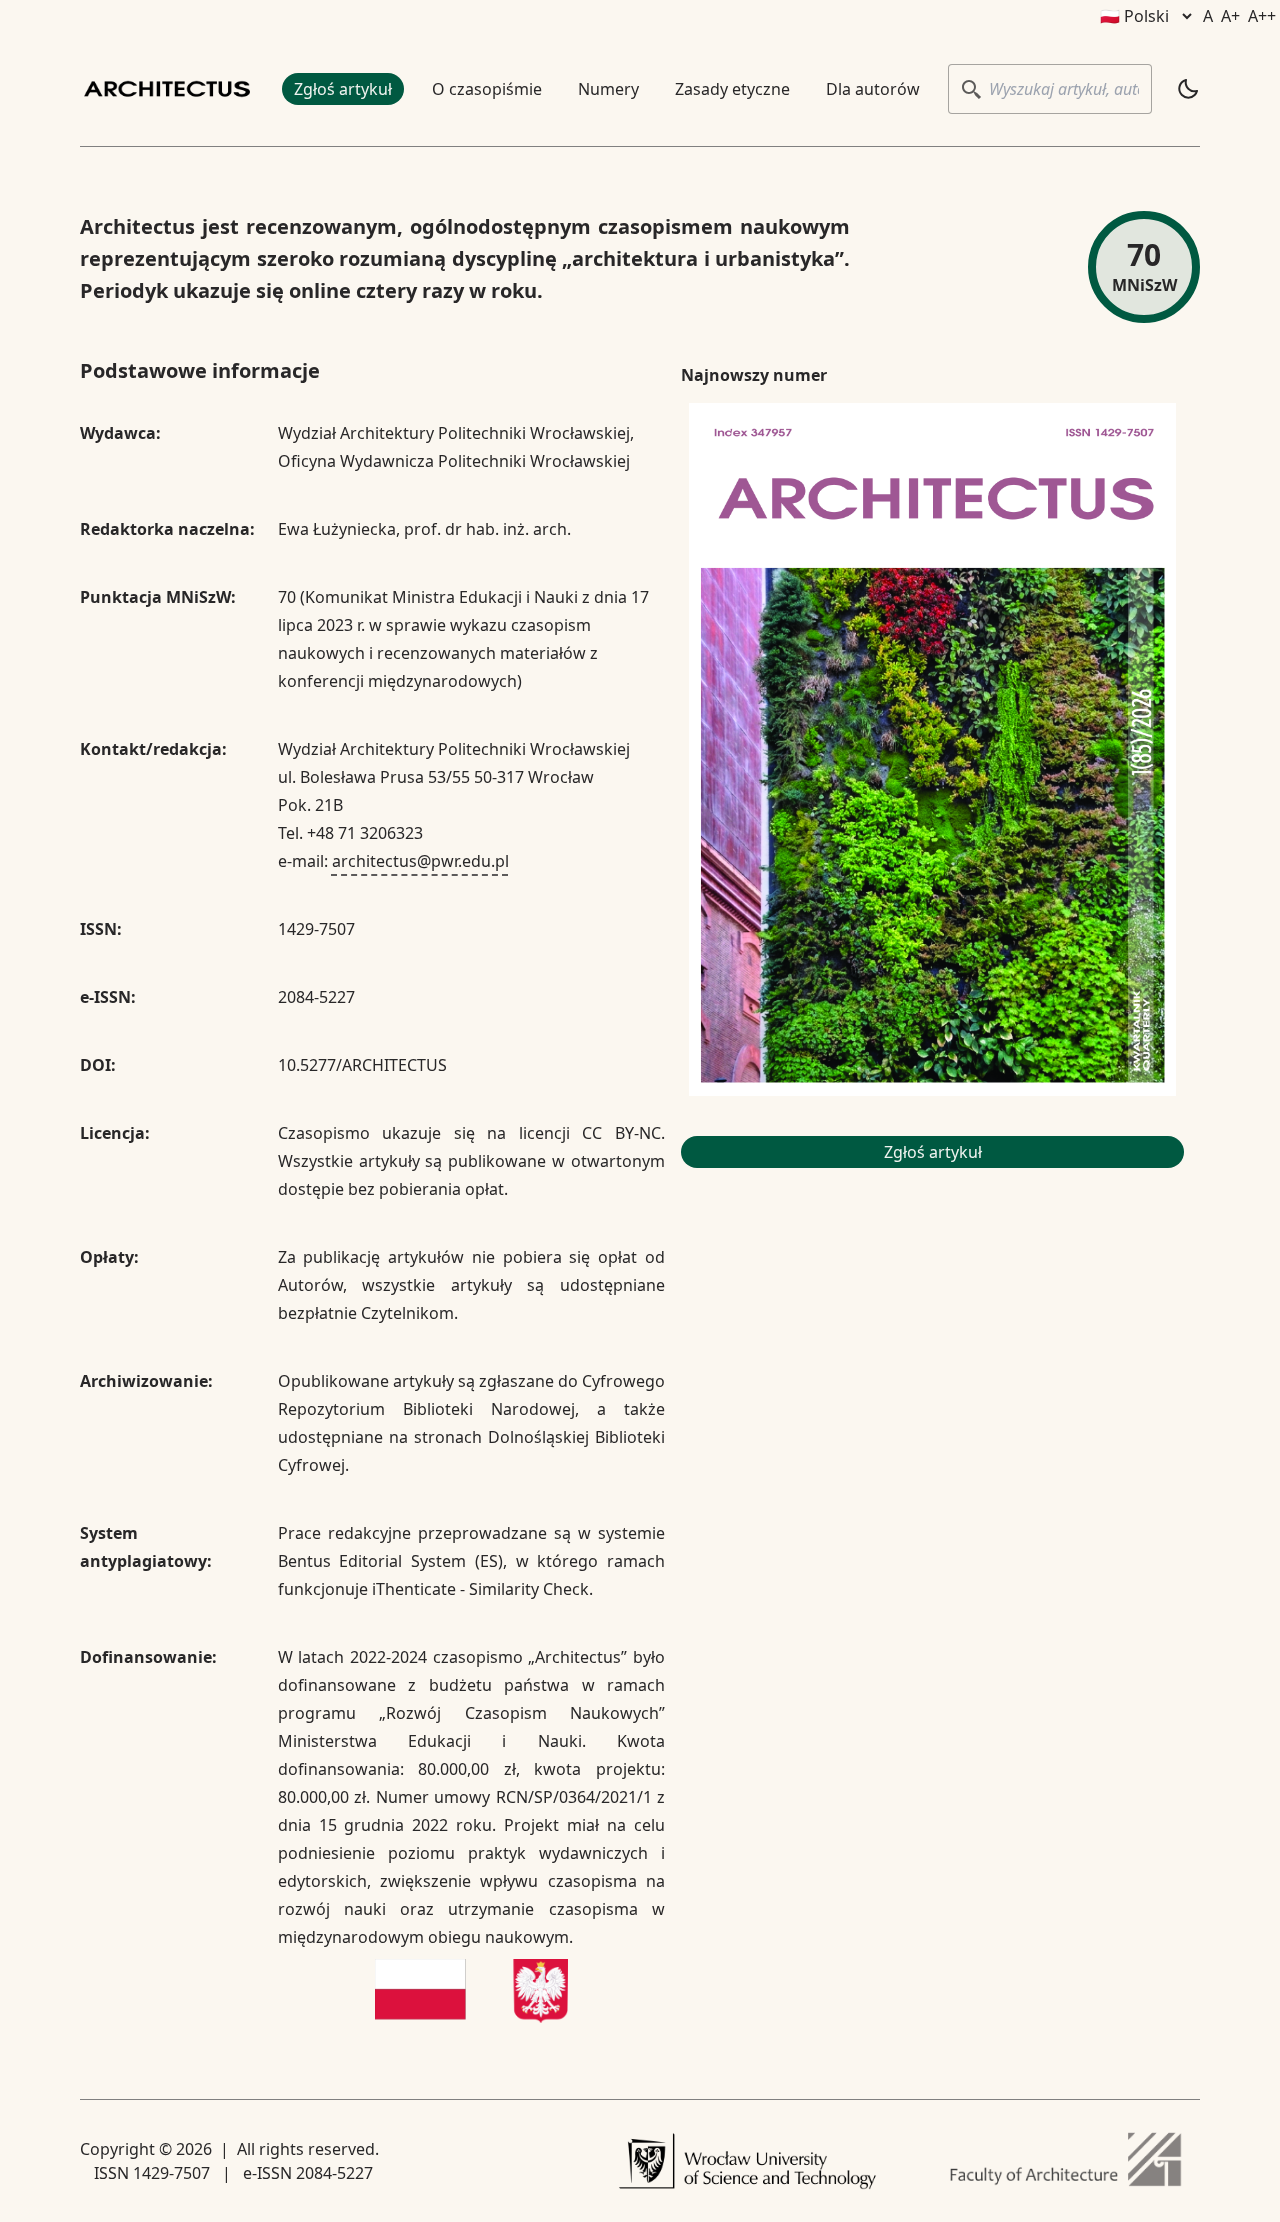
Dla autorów (873, 89)
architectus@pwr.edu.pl (420, 861)
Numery (608, 89)
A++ (1262, 16)
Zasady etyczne (732, 89)
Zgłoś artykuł (343, 89)
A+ (1230, 16)
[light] (1188, 89)
